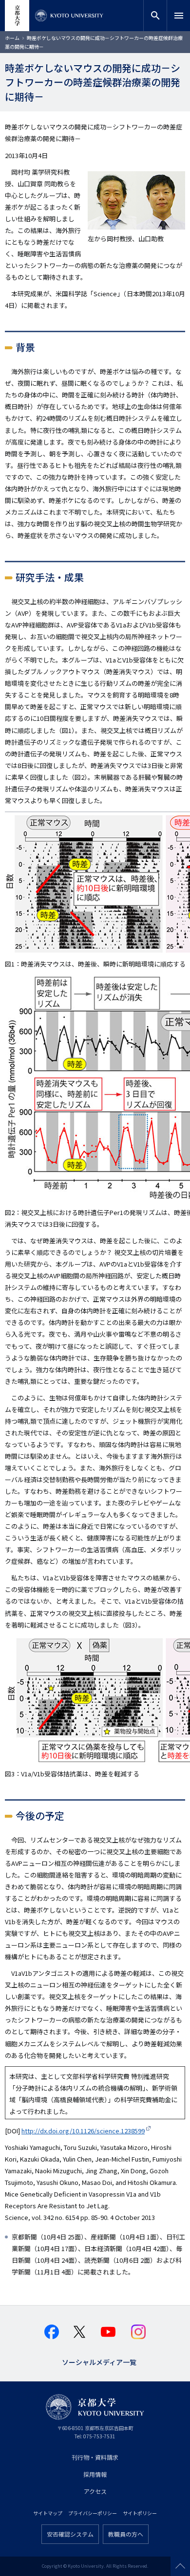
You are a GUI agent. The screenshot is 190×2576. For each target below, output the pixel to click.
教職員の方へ (126, 2534)
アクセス (95, 2491)
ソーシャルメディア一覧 (99, 2361)
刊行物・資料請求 (95, 2457)
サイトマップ (48, 2513)
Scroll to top (180, 2566)
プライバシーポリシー (93, 2513)
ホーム (12, 38)
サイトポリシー (140, 2513)
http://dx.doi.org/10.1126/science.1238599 (83, 2131)
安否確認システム (70, 2534)
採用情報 (95, 2474)
